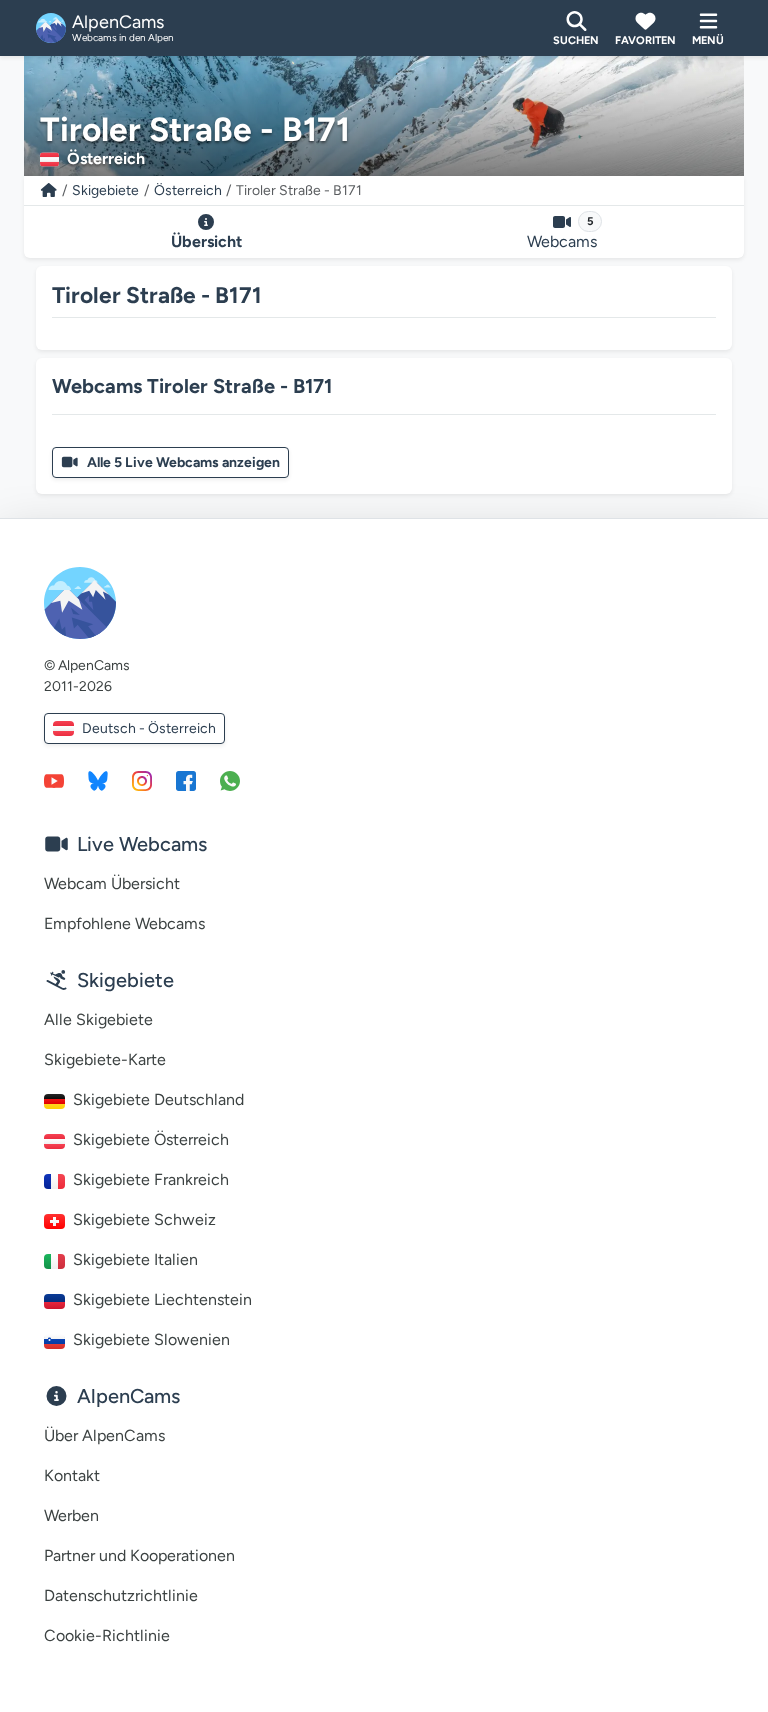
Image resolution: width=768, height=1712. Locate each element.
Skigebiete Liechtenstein (162, 1299)
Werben (71, 1515)
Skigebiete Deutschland (158, 1099)
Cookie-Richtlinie (107, 1635)
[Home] (49, 190)
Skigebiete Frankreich (151, 1179)
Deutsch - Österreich (149, 728)
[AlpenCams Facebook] (186, 780)
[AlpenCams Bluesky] (98, 780)
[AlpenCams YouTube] (54, 780)
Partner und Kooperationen (139, 1555)
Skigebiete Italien (135, 1259)
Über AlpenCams (104, 1435)
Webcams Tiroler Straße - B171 (192, 386)
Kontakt (72, 1475)
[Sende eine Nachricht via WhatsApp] (230, 780)
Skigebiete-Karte (105, 1059)
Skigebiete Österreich (151, 1139)
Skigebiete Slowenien (151, 1339)
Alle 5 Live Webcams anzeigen (183, 462)
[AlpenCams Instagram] (142, 780)
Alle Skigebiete (98, 1019)
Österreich (188, 190)
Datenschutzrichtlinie (121, 1595)
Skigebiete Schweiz (144, 1219)
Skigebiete (105, 190)
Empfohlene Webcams (124, 923)
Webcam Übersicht (112, 883)
